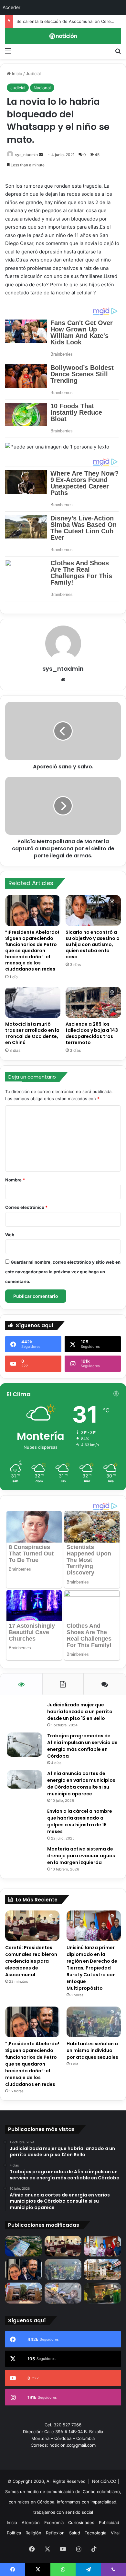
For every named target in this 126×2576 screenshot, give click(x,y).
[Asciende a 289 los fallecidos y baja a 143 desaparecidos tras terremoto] (93, 1002)
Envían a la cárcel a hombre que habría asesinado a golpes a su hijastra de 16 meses (80, 1821)
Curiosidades (81, 2522)
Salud (75, 2533)
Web (10, 1235)
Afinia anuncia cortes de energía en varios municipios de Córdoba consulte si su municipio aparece (81, 1784)
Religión (33, 2533)
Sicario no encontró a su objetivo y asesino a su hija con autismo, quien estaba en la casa (93, 944)
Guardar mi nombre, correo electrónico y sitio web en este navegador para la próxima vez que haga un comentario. (63, 1272)
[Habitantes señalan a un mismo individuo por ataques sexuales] (94, 2022)
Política (14, 2533)
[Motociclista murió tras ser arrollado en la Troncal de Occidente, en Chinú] (33, 1002)
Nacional (42, 88)
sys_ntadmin (26, 155)
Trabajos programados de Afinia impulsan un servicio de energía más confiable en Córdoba (82, 1746)
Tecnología (95, 2533)
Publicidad (109, 2522)
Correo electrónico (26, 1207)
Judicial (33, 74)
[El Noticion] (63, 36)
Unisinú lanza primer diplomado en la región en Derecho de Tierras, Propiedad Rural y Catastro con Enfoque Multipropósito (92, 1968)
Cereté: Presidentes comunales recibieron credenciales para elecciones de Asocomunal (31, 1961)
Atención (31, 2522)
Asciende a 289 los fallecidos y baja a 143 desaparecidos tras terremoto (92, 1033)
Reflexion (55, 2533)
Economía (54, 2522)
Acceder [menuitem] (11, 7)
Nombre (15, 1180)
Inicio (16, 74)
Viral (115, 2533)
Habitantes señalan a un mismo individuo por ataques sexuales (92, 2050)
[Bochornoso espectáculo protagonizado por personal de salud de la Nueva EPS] (103, 2293)
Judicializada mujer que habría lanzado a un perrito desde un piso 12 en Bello (80, 1712)
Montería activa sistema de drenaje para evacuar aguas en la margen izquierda (81, 1856)
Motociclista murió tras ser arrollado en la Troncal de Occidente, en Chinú (32, 1033)
